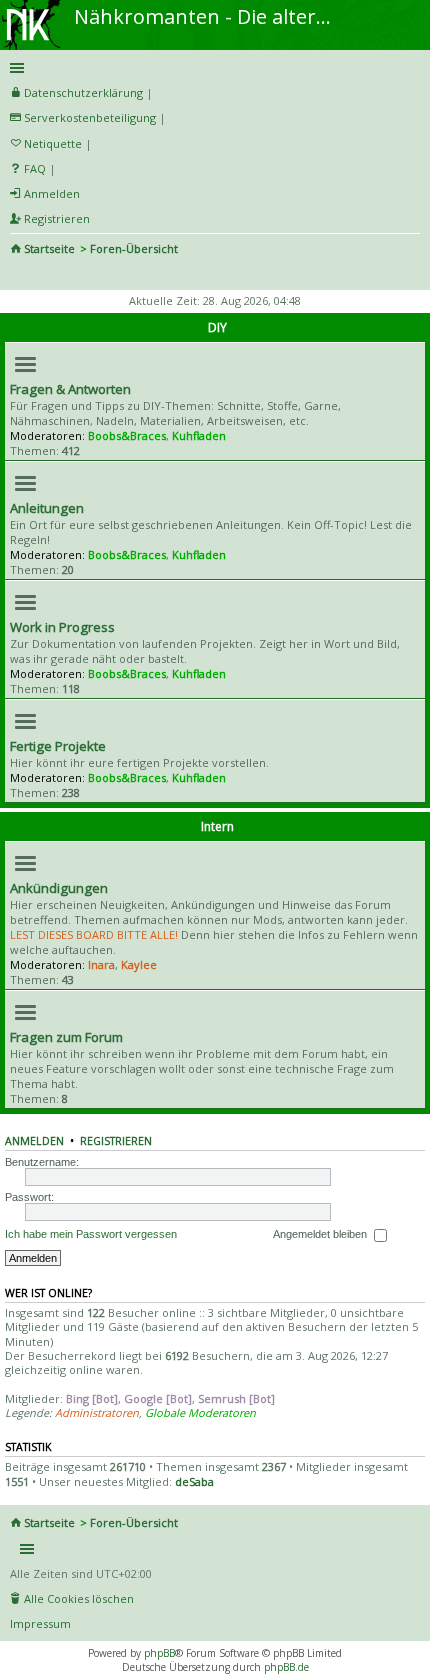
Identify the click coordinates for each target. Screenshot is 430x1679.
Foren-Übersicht (134, 248)
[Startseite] (33, 7)
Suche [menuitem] (18, 276)
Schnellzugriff (211, 68)
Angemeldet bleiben (321, 1234)
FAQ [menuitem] (35, 168)
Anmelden (34, 1141)
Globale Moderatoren (200, 1412)
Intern (217, 826)
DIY (217, 327)
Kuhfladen (199, 435)
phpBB (159, 1653)
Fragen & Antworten (70, 389)
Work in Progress (62, 627)
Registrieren (116, 1141)
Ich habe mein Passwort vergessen (91, 1234)
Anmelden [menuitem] (52, 193)
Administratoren (97, 1412)
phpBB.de (286, 1667)
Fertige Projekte (58, 746)
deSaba (194, 1481)
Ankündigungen (59, 888)
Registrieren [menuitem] (57, 218)
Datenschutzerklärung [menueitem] (83, 92)
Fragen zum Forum (66, 1037)
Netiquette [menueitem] (53, 143)
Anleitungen (47, 508)
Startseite (49, 248)
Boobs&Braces (127, 435)
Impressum (40, 1623)
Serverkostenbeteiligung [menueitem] (90, 117)
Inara (101, 964)
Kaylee (139, 964)
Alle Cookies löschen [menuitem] (79, 1598)
